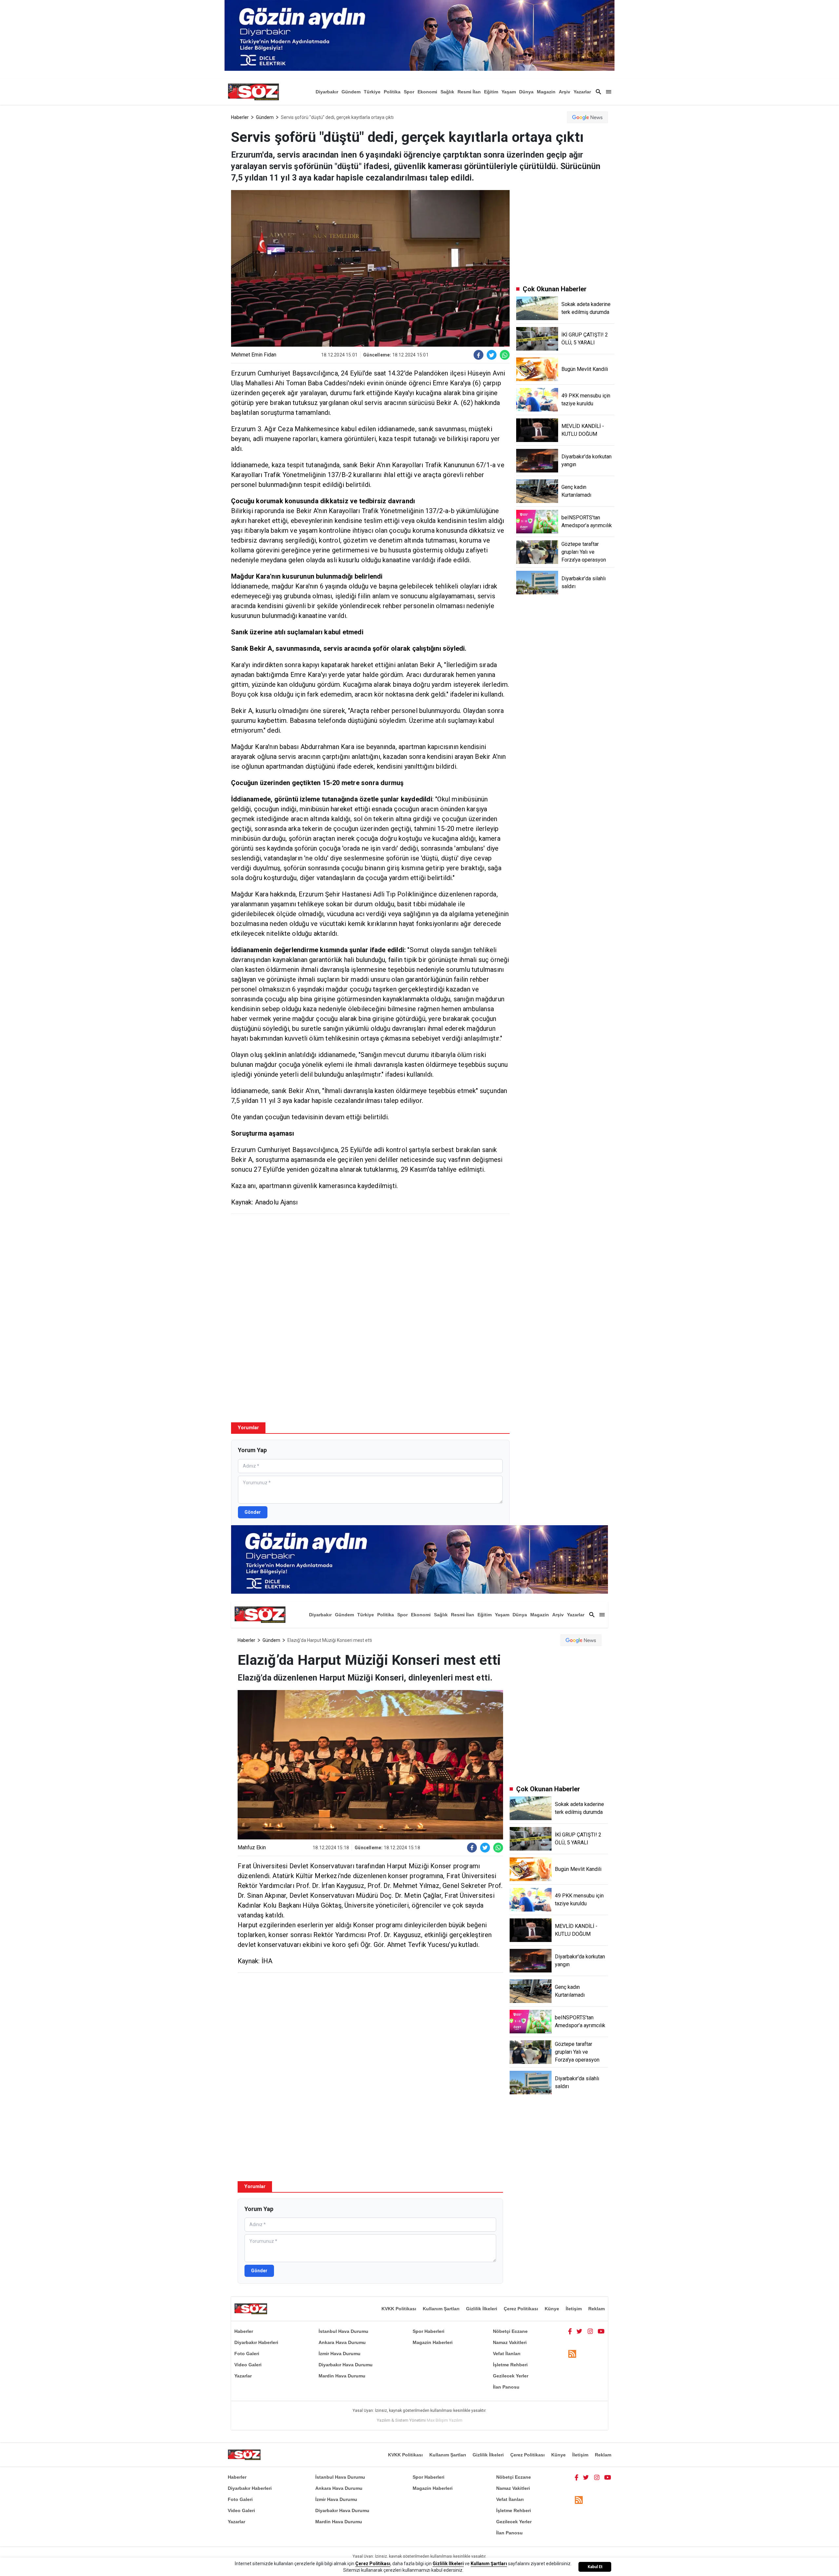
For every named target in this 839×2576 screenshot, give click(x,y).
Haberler (240, 117)
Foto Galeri (247, 2354)
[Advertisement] (370, 1266)
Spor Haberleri (429, 2331)
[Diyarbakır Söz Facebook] (570, 2331)
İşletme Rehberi (510, 2365)
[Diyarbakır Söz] (253, 92)
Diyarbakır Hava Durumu (346, 2365)
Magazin (546, 92)
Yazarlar (582, 92)
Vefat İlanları (507, 2354)
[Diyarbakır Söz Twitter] (579, 2331)
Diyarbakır (327, 92)
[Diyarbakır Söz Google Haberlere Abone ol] (587, 117)
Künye (552, 2309)
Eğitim (491, 92)
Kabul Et (595, 2567)
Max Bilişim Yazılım (445, 2420)
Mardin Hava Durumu (342, 2376)
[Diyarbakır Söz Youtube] (601, 2331)
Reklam (596, 2309)
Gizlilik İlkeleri (482, 2309)
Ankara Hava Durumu (342, 2342)
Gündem (351, 92)
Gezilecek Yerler (511, 2376)
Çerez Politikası (521, 2309)
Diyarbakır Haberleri (256, 2342)
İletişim (574, 2309)
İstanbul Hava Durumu (343, 2331)
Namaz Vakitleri (510, 2342)
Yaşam (509, 92)
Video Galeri (248, 2365)
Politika (392, 92)
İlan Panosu (506, 2387)
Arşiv (565, 92)
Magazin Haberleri (433, 2342)
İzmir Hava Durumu (340, 2354)
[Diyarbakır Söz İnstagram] (590, 2331)
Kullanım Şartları (441, 2309)
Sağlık (447, 92)
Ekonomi (427, 92)
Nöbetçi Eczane (510, 2331)
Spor (409, 92)
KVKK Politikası (399, 2309)
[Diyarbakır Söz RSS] (572, 2354)
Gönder (253, 1512)
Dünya (526, 92)
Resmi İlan (469, 92)
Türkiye (372, 92)
